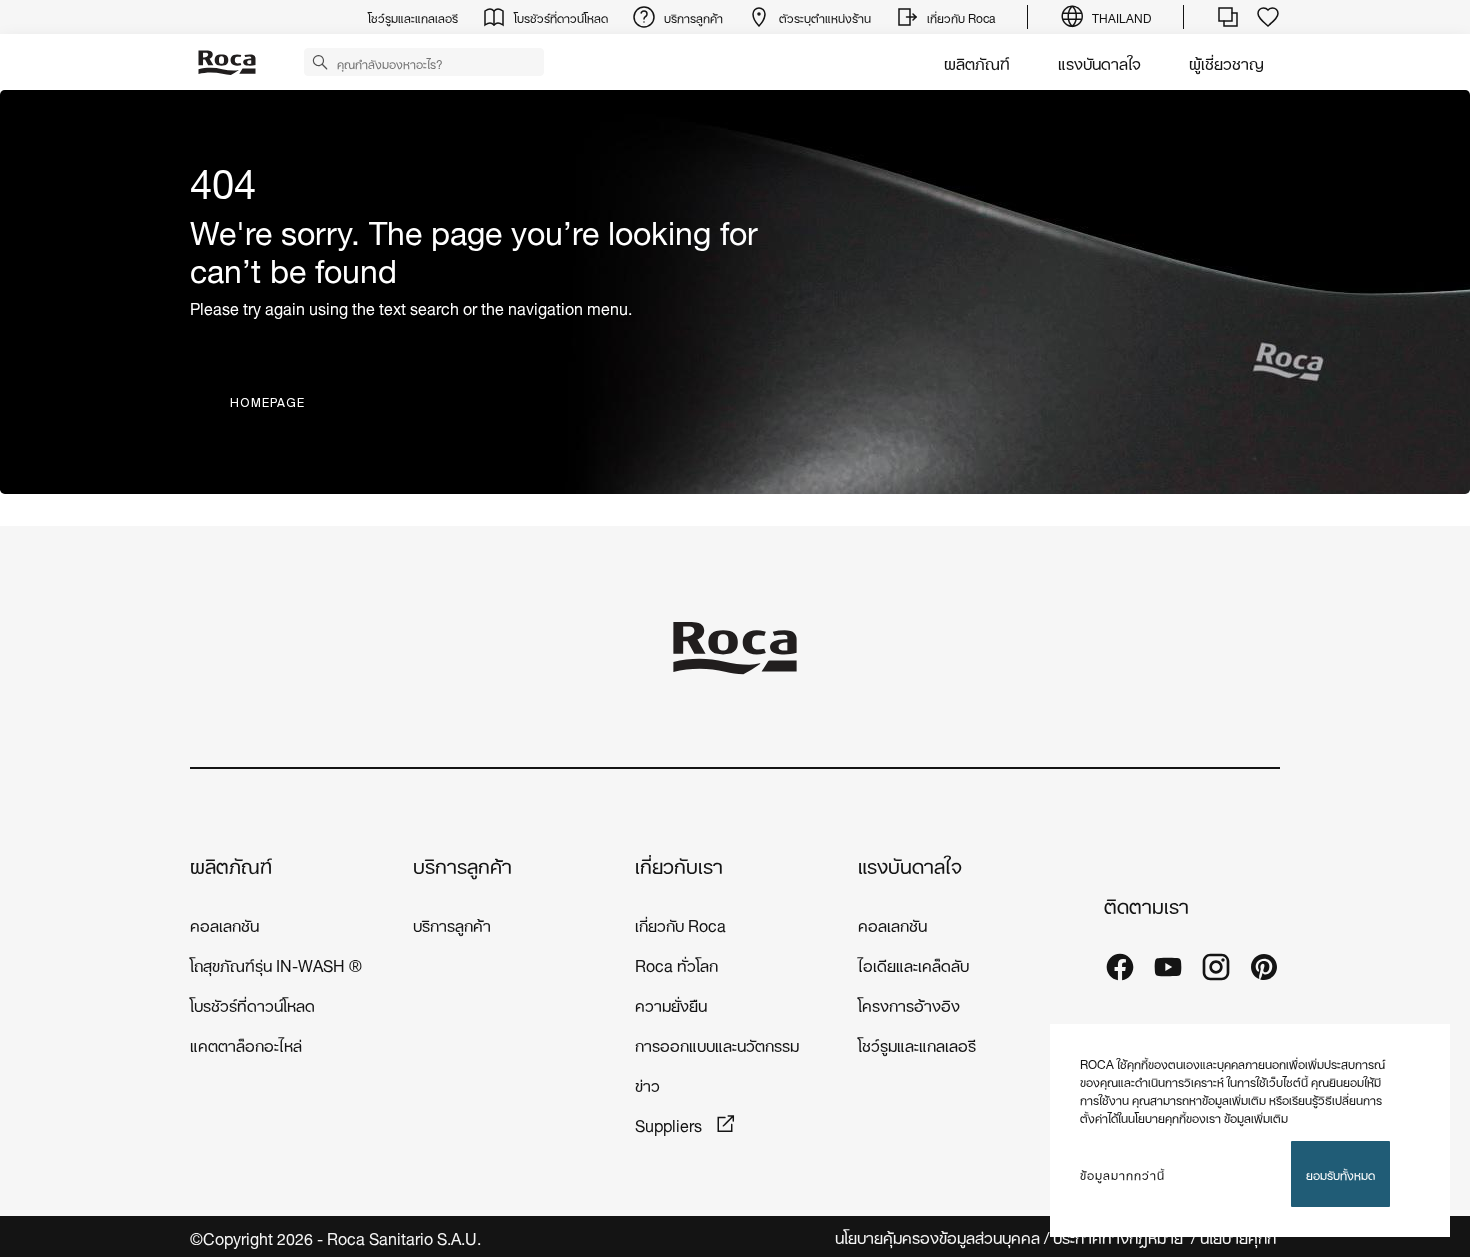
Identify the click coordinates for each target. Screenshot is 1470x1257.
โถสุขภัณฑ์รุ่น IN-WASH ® (276, 963)
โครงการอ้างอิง (909, 1003)
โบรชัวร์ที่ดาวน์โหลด (252, 1003)
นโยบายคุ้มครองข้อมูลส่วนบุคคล (937, 1236)
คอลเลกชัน (224, 923)
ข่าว (647, 1083)
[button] (320, 61)
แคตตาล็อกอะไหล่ (246, 1043)
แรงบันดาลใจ (1099, 61)
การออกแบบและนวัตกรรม (717, 1043)
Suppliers (670, 1123)
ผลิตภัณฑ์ (977, 61)
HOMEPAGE (267, 402)
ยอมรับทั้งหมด (1340, 1173)
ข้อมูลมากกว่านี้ (1122, 1174)
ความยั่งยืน (671, 1003)
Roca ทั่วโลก (676, 963)
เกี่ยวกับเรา (679, 864)
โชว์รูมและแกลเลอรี (917, 1043)
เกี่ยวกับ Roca (680, 923)
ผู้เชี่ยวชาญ (1226, 61)
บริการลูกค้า (462, 864)
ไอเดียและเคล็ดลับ (913, 963)
